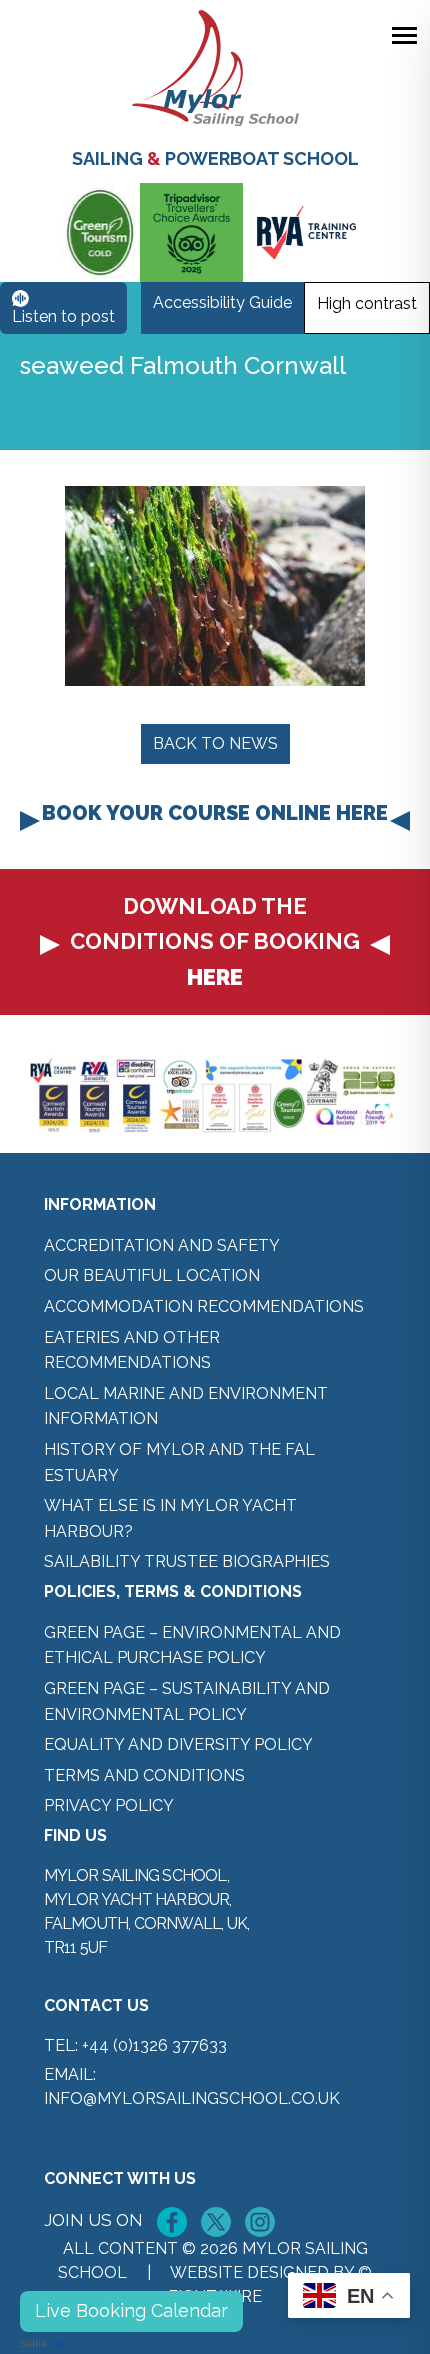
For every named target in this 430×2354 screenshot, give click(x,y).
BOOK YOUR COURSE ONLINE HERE (215, 813)
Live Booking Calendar (131, 2310)
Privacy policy (109, 1805)
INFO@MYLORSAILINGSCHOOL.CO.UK (192, 2098)
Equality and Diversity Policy (178, 1744)
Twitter (216, 2222)
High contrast (367, 303)
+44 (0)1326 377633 (154, 2045)
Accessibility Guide (222, 302)
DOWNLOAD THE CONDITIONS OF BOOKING (215, 941)
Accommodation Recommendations (204, 1306)
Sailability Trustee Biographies (187, 1561)
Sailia (34, 2343)
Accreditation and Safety (162, 1245)
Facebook (172, 2222)
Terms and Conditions (144, 1775)
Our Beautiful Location (152, 1275)
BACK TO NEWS (215, 743)
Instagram (260, 2222)
